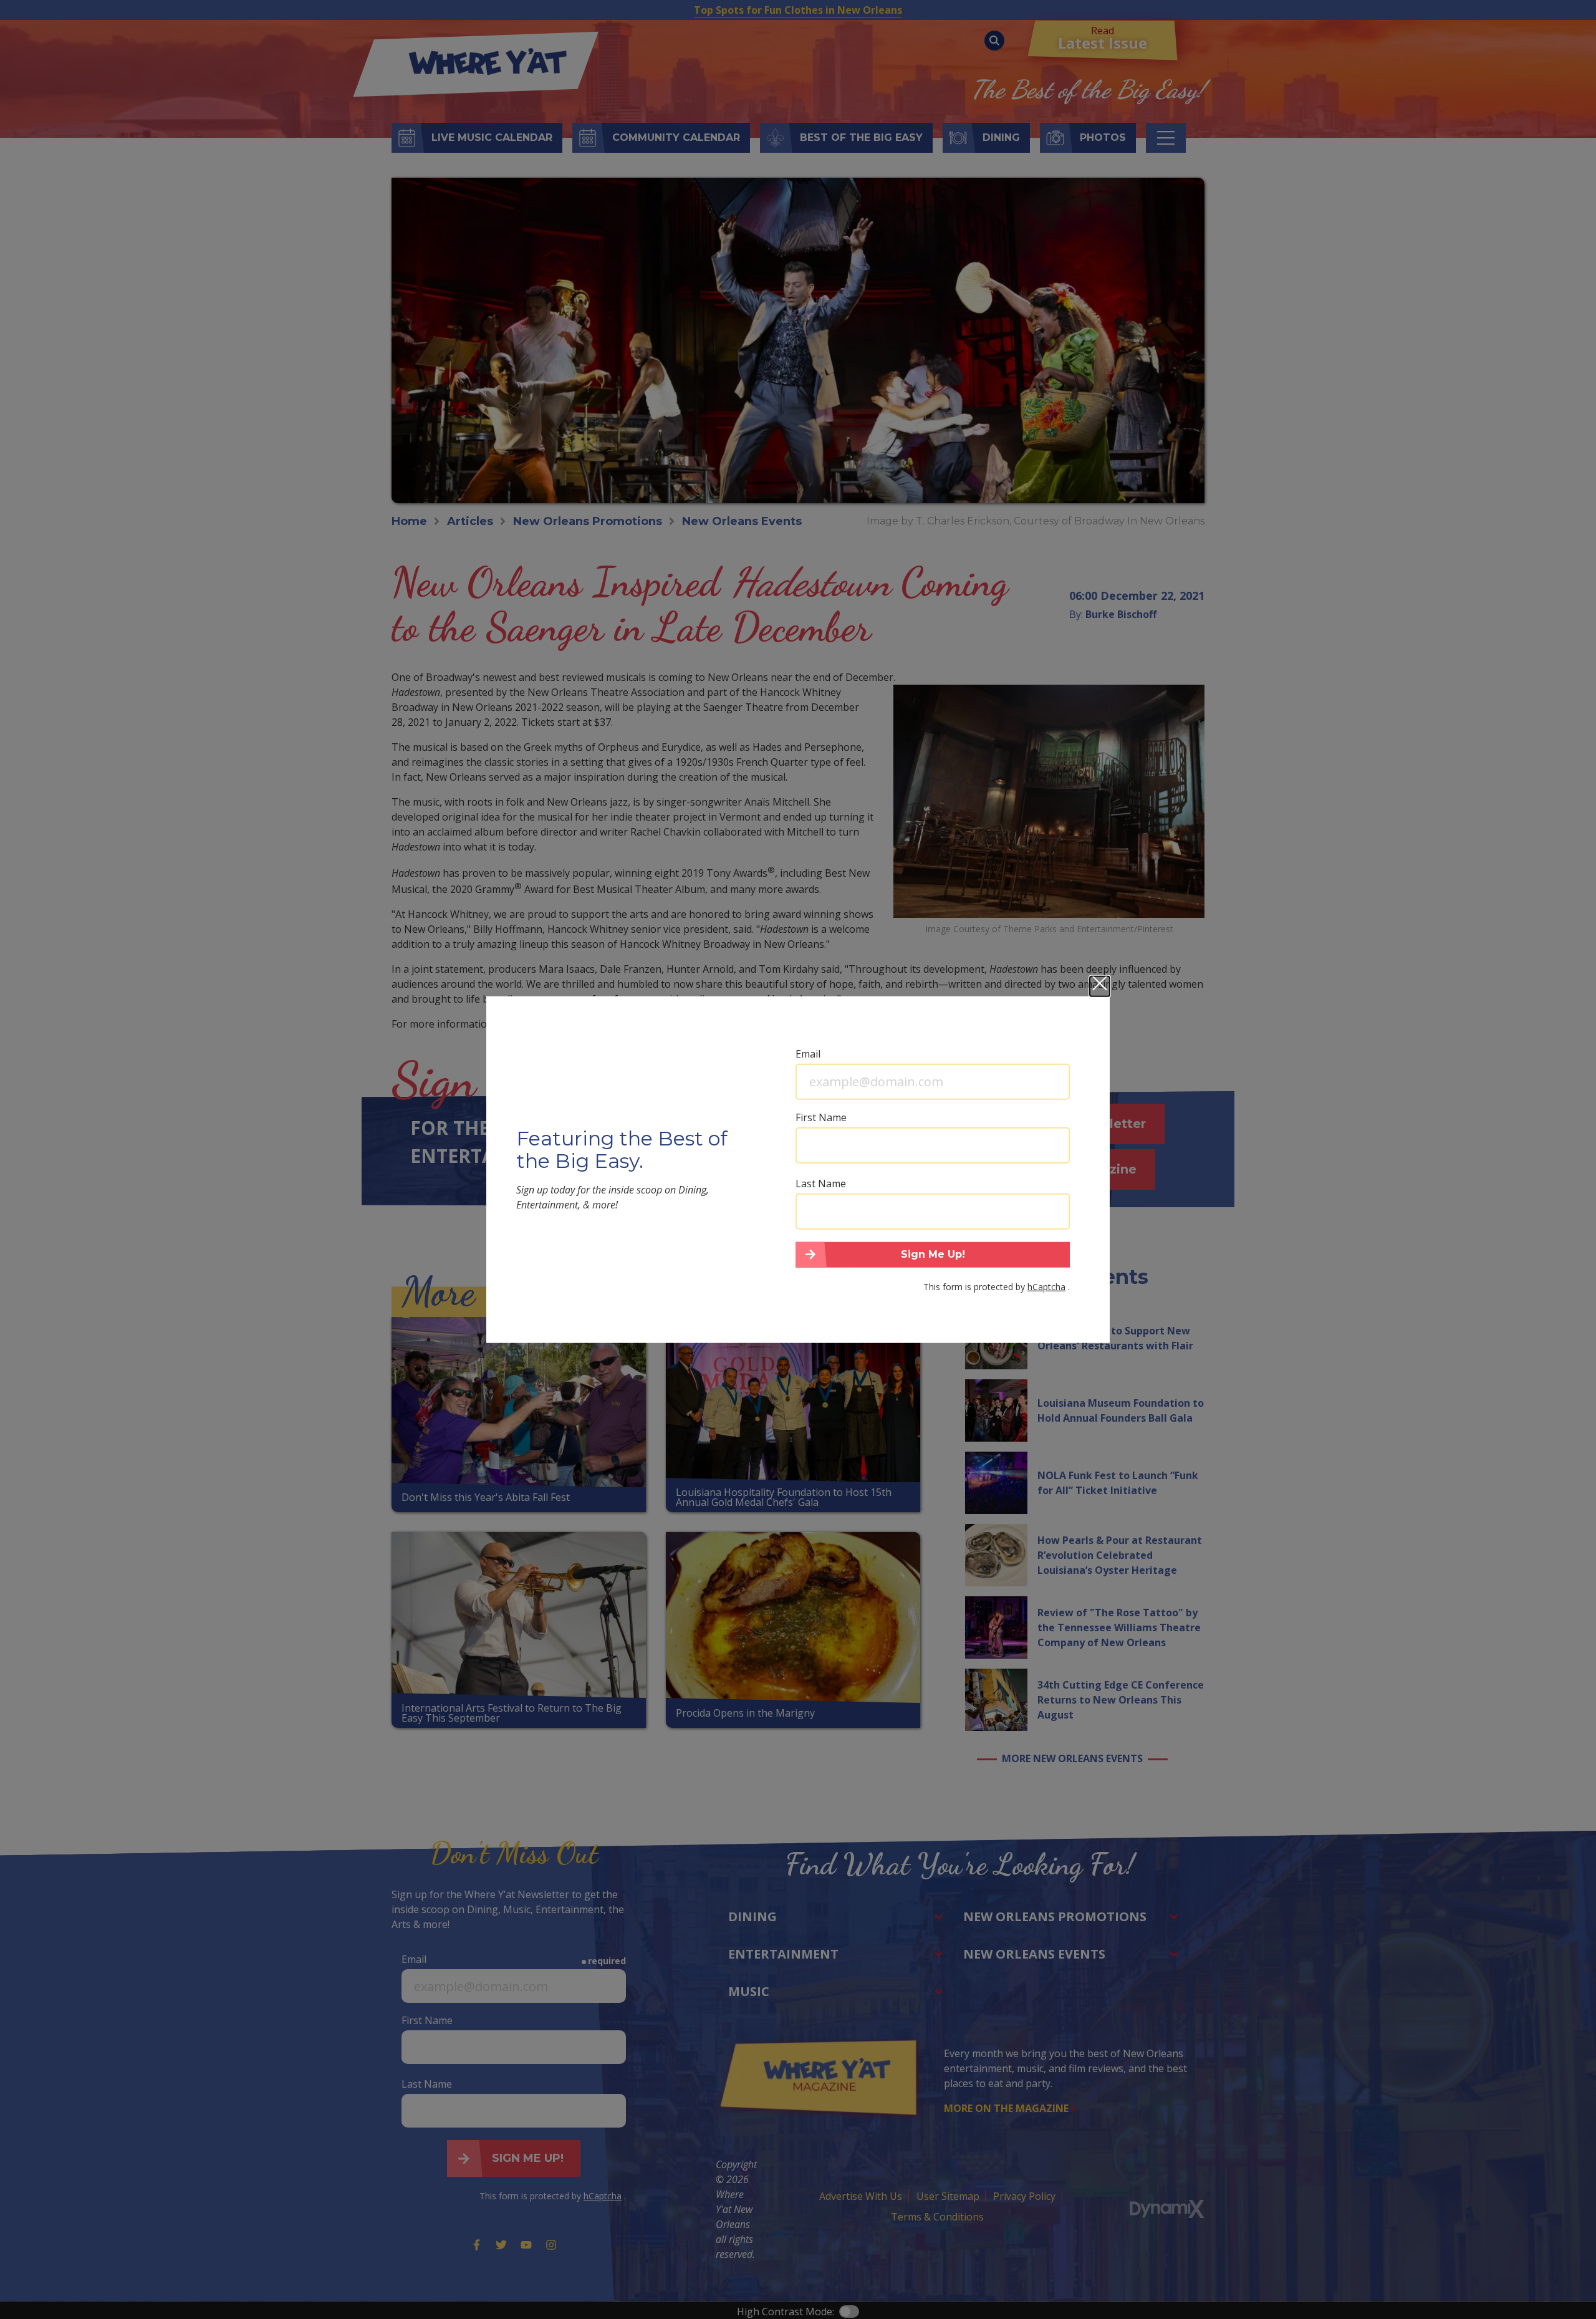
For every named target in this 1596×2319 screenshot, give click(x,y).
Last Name (821, 1183)
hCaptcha (1046, 1287)
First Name (821, 1117)
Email (808, 1053)
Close (1100, 986)
